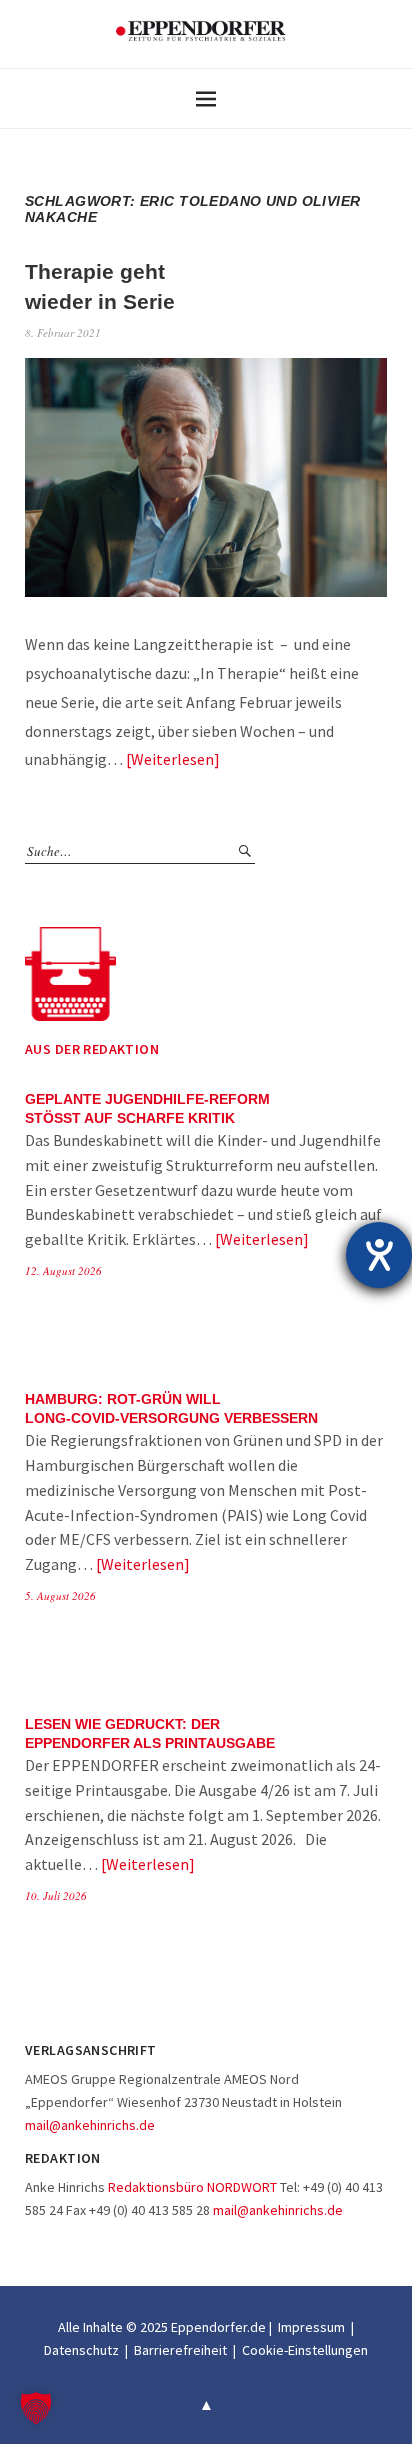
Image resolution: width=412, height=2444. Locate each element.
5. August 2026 (60, 1595)
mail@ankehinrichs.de (90, 2125)
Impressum (311, 2327)
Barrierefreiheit (180, 2350)
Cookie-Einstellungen (305, 2350)
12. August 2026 (63, 1270)
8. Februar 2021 (63, 332)
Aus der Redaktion (92, 1049)
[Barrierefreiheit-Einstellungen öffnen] (379, 1255)
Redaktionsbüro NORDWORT (192, 2187)
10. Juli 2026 (56, 1895)
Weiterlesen (172, 759)
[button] (36, 2408)
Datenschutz (81, 2350)
